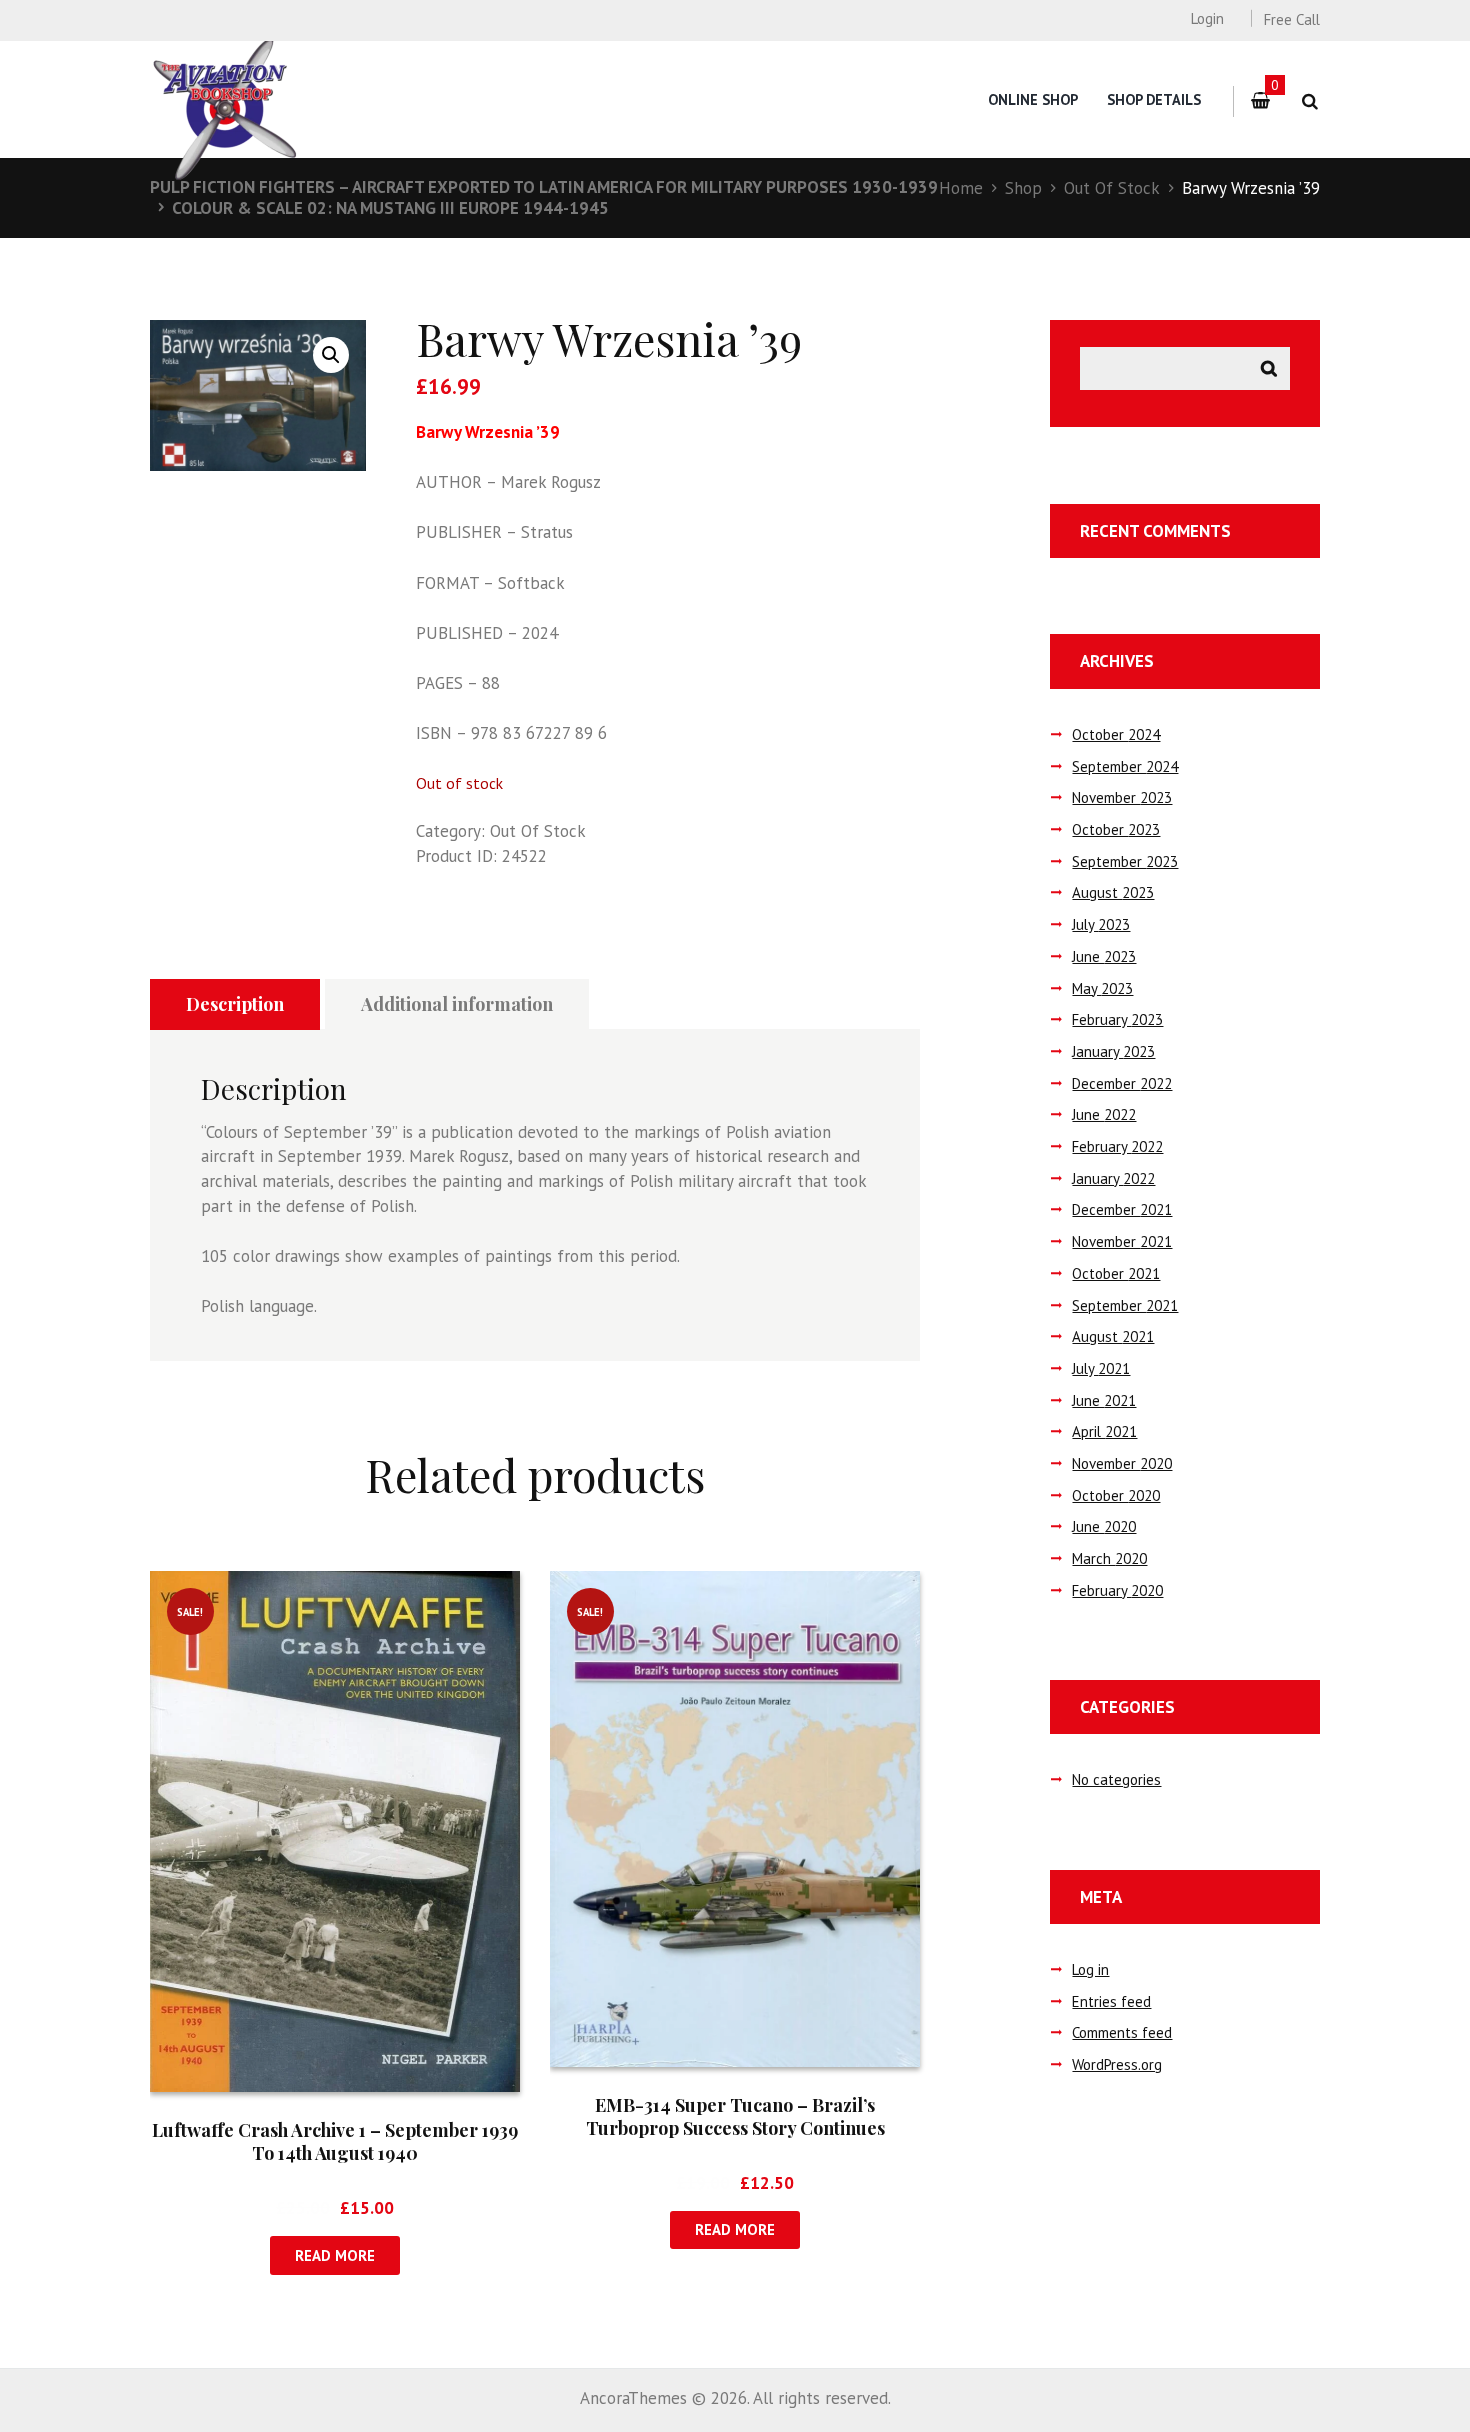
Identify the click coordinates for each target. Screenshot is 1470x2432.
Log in (1090, 1969)
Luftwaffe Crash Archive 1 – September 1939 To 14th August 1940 (335, 2141)
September (1125, 766)
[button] (331, 355)
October (1116, 734)
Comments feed (1122, 2032)
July (1101, 924)
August (1113, 892)
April (1104, 1431)
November (1122, 797)
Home (961, 188)
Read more (335, 2255)
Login (1207, 18)
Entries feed (1111, 2001)
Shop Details (1154, 99)
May (1102, 988)
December (1122, 1083)
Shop (1023, 188)
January (1113, 1051)
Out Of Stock (1112, 188)
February (1117, 1019)
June (1104, 956)
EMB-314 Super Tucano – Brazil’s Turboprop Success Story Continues (735, 2116)
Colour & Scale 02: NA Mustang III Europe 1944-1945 (390, 208)
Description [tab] (235, 1004)
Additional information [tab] (457, 1004)
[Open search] (1309, 101)
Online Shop (1033, 99)
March (1109, 1558)
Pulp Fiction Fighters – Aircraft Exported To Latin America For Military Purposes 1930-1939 (544, 187)
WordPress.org (1117, 2064)
